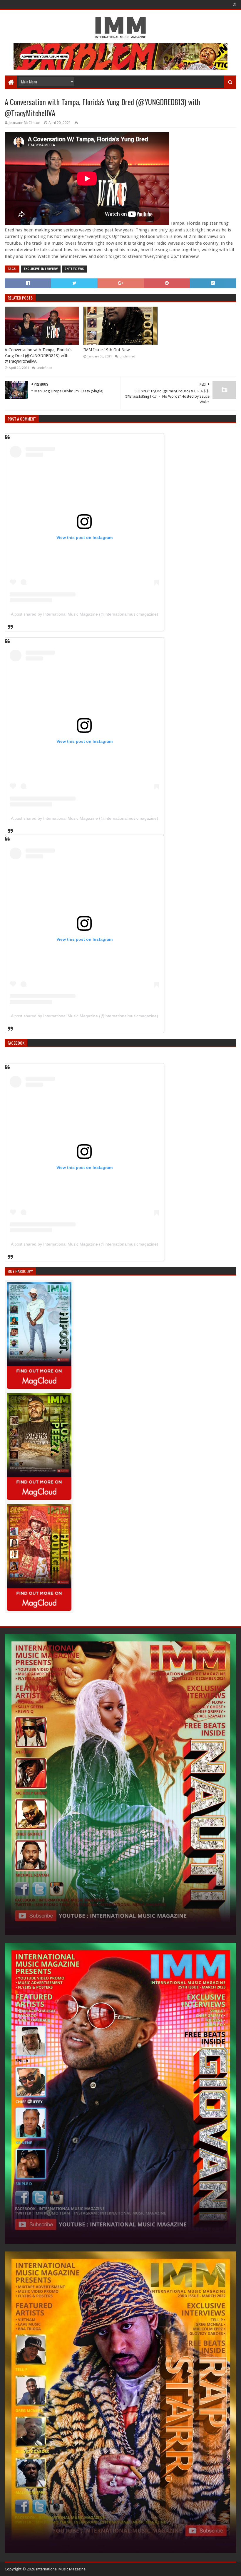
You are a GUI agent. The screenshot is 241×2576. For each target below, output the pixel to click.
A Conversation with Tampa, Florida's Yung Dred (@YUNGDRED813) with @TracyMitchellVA (38, 356)
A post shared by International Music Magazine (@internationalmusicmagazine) (84, 614)
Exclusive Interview (41, 269)
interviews (74, 269)
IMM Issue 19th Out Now (107, 350)
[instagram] (234, 4)
